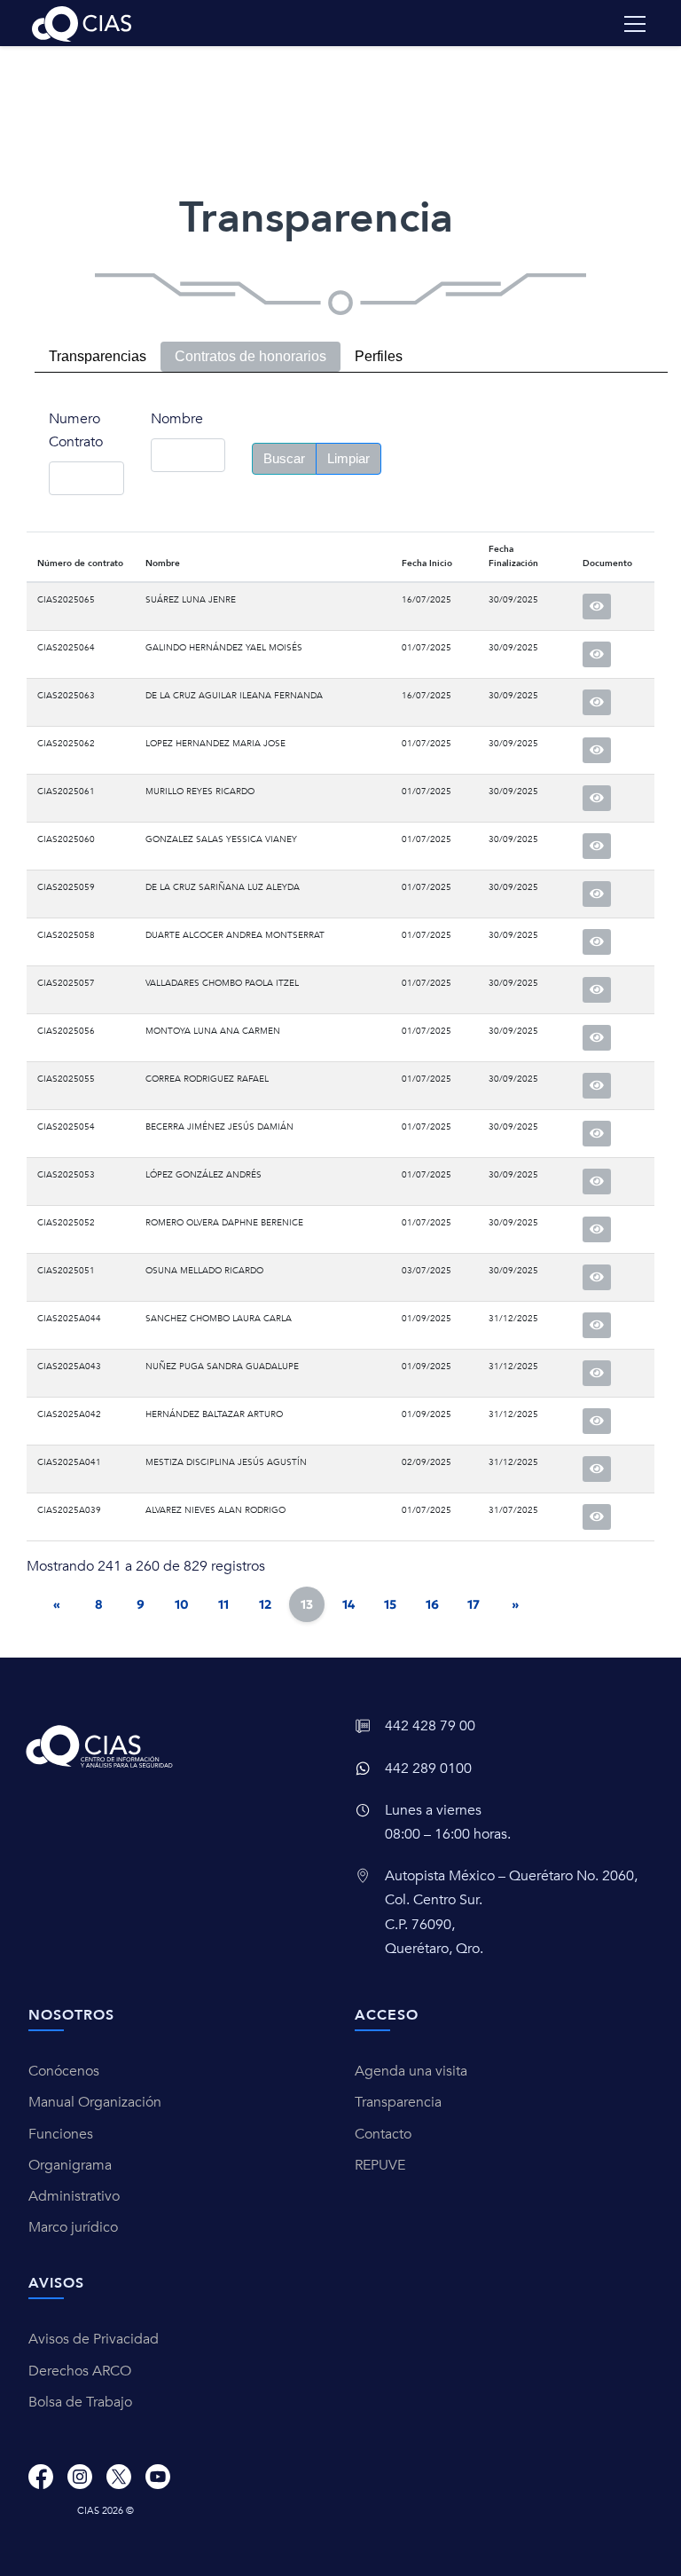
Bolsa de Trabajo (80, 2402)
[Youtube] (158, 2477)
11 (223, 1604)
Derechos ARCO (80, 2371)
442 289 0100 (428, 1769)
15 (390, 1604)
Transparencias (98, 356)
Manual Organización (95, 2102)
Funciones (61, 2134)
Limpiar (348, 458)
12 (265, 1604)
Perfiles (379, 356)
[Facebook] (41, 2477)
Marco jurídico (73, 2227)
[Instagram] (80, 2477)
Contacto (383, 2134)
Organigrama (70, 2165)
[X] (119, 2477)
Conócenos (64, 2071)
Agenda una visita (411, 2071)
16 (432, 1604)
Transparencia (398, 2102)
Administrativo (74, 2196)
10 (182, 1604)
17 (474, 1604)
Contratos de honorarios (250, 356)
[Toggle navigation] (635, 24)
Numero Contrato (76, 430)
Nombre (177, 419)
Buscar (284, 458)
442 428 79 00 (430, 1726)
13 (307, 1604)
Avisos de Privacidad (94, 2339)
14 (348, 1604)
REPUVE (380, 2165)
